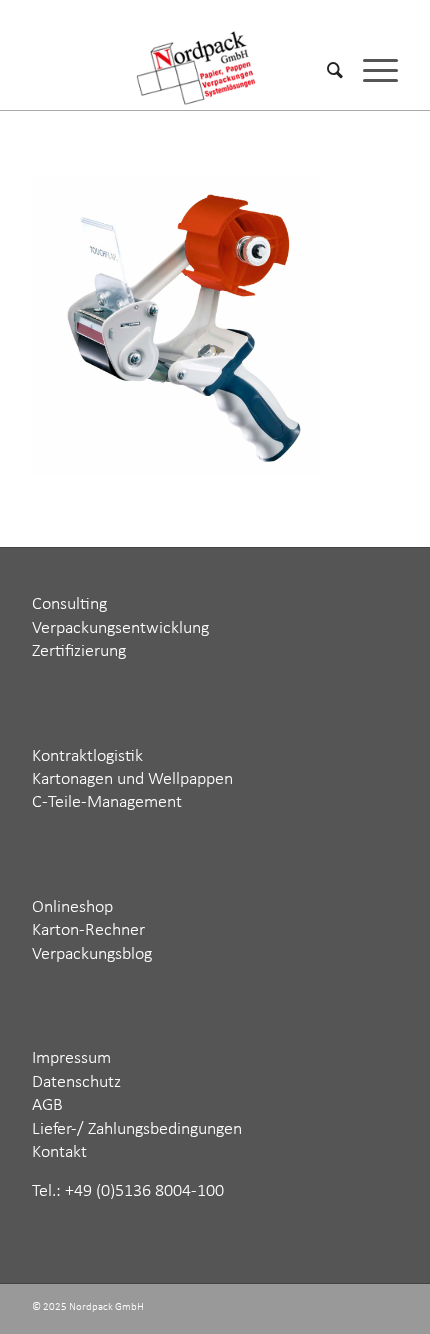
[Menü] (370, 70)
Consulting (69, 604)
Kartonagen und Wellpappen (132, 779)
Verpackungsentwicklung (120, 628)
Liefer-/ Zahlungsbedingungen (137, 1129)
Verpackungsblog (92, 954)
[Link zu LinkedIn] (353, 1309)
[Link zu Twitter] (293, 1309)
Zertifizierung (79, 651)
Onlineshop (72, 907)
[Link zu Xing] (323, 1309)
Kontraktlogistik (87, 756)
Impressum (71, 1058)
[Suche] (325, 70)
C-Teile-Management (107, 802)
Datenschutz (76, 1082)
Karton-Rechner (88, 930)
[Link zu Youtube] (383, 1309)
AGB (47, 1105)
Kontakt (59, 1152)
